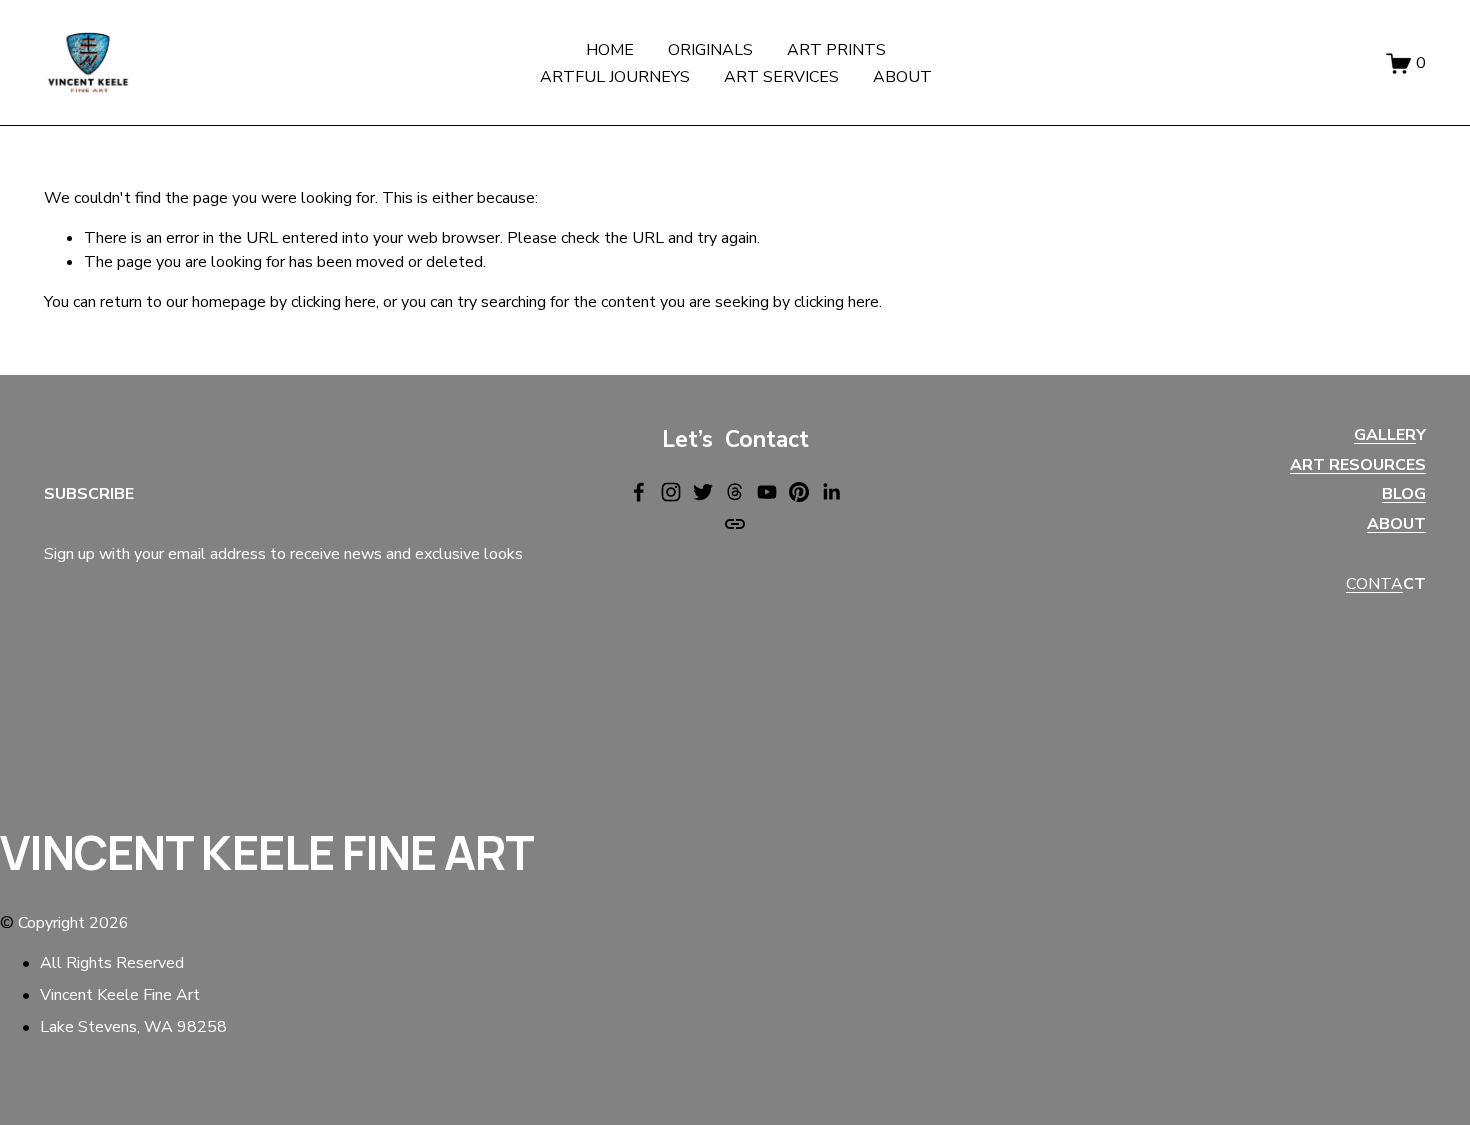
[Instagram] (671, 492)
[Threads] (735, 492)
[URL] (735, 524)
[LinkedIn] (831, 492)
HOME (610, 50)
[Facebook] (639, 492)
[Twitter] (703, 492)
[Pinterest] (799, 492)
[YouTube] (767, 492)
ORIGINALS (710, 50)
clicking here (333, 302)
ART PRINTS (836, 50)
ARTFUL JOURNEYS (615, 77)
